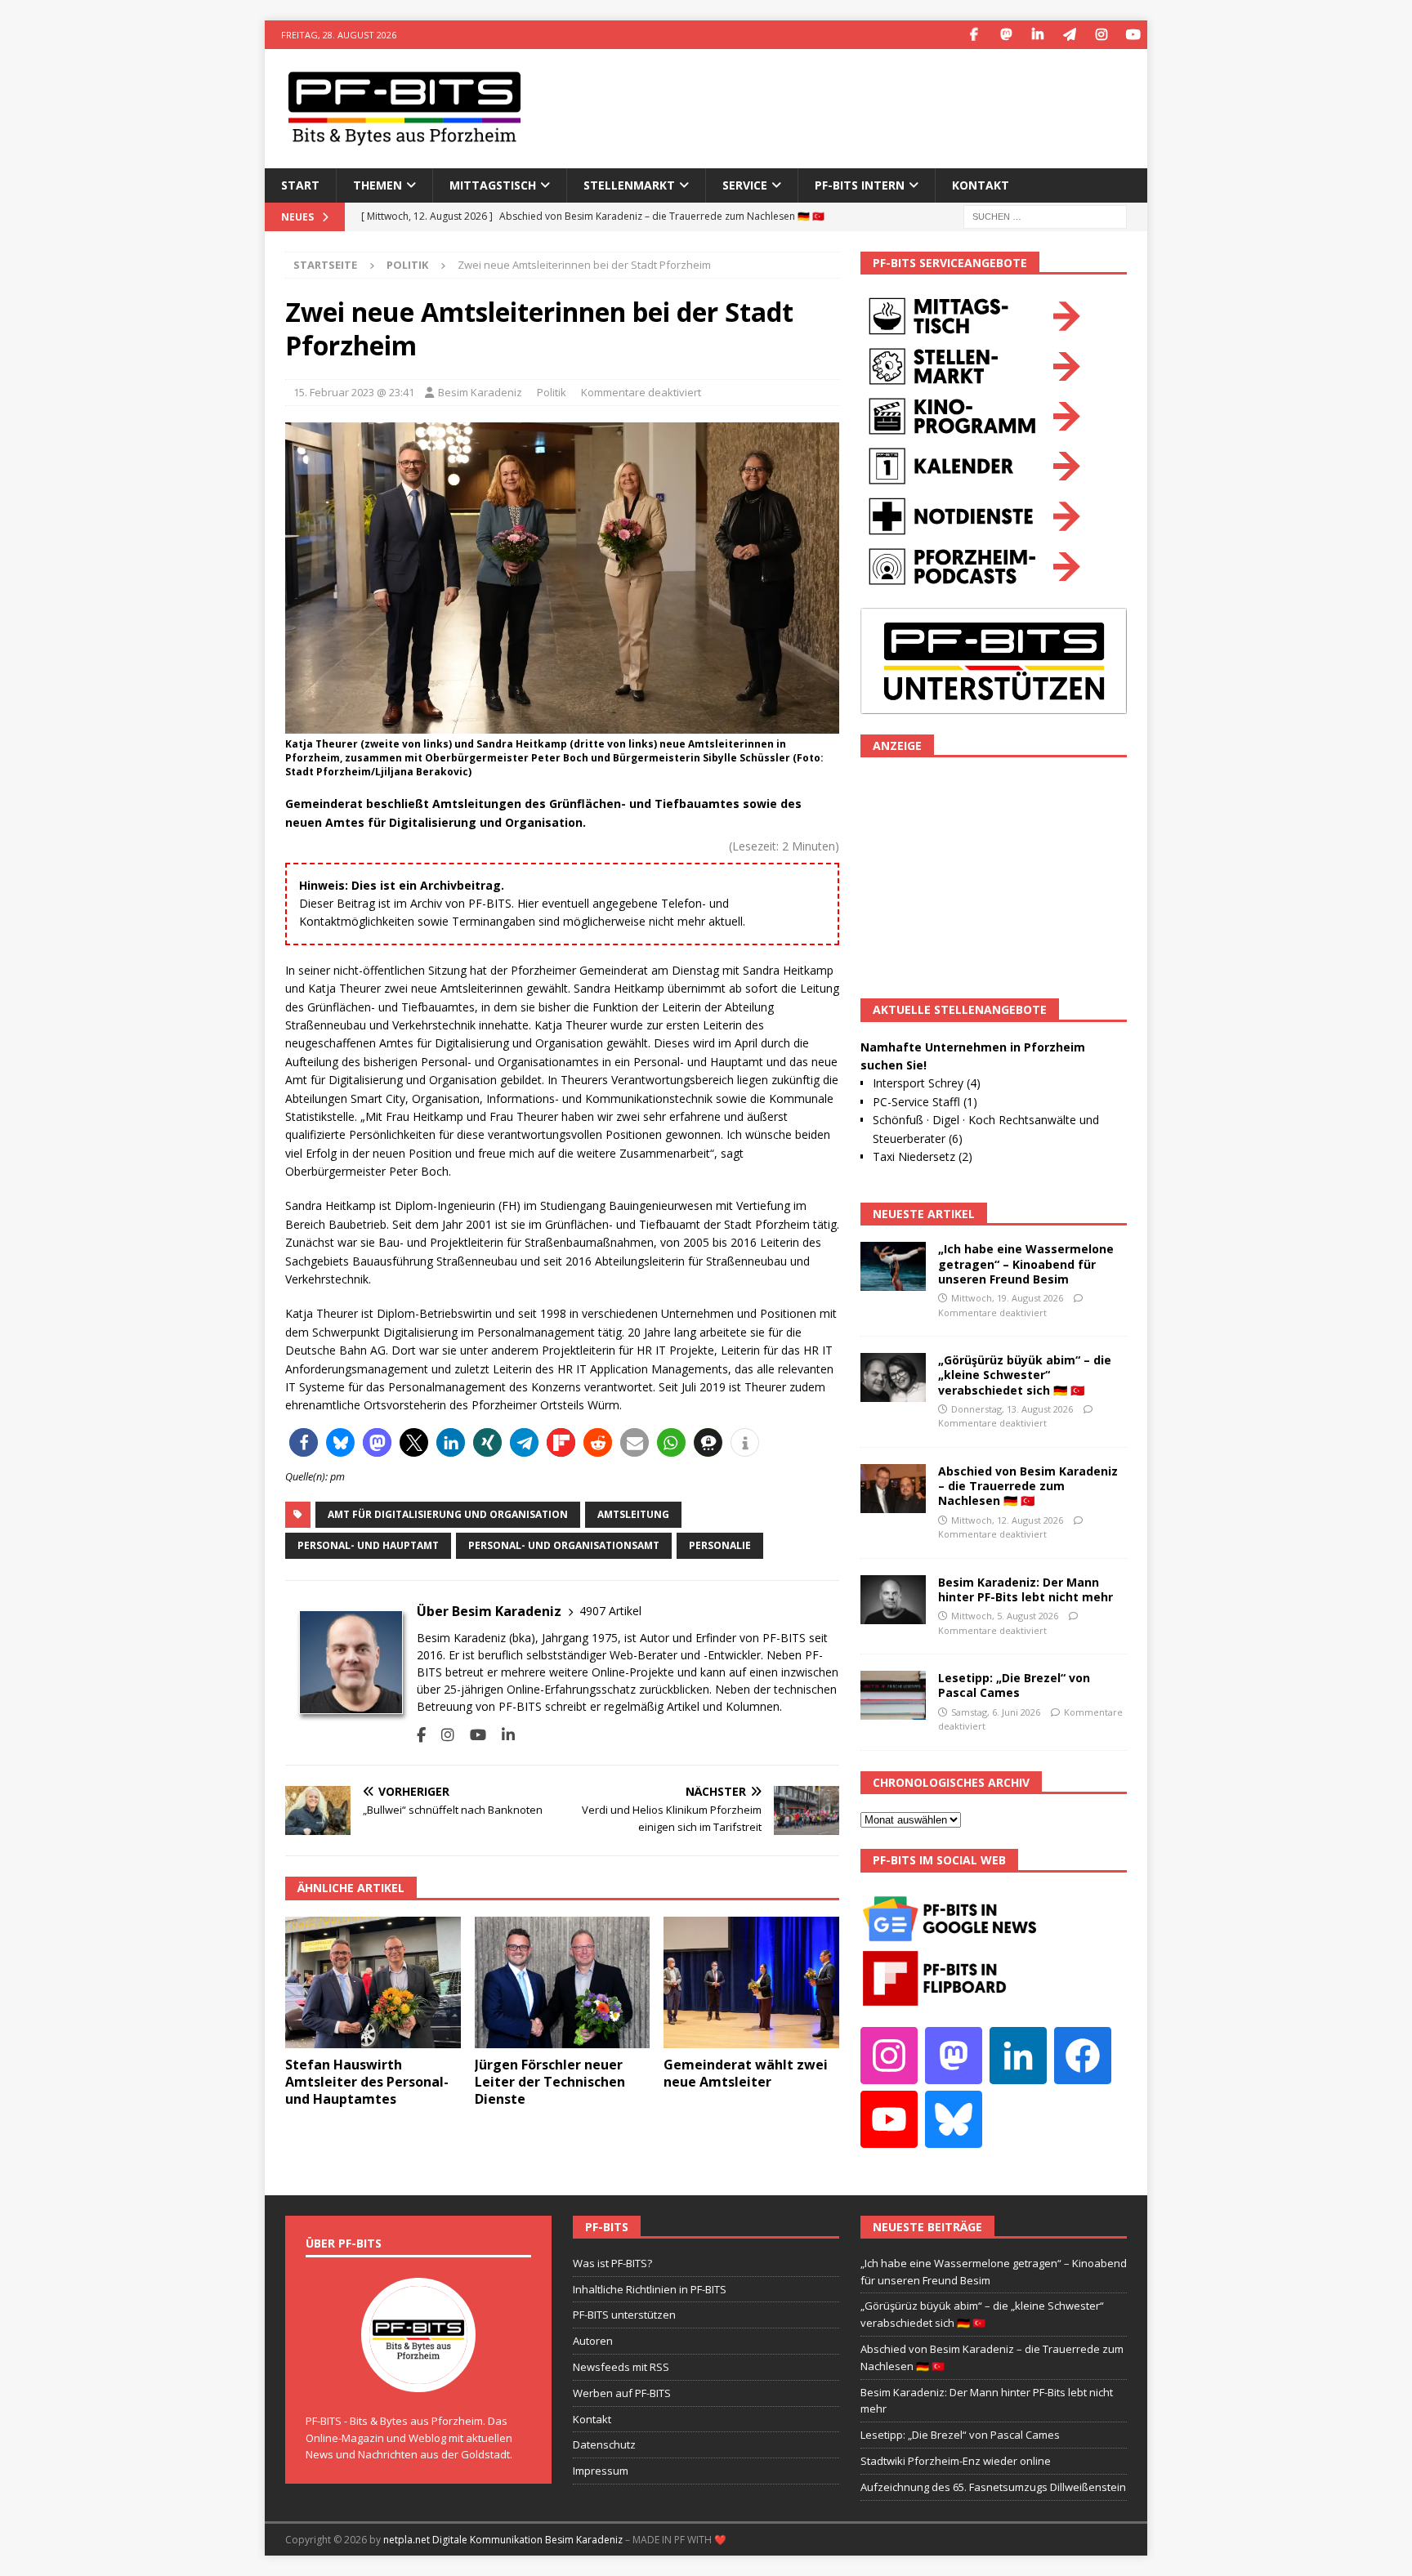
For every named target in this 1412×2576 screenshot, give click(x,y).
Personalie (720, 1545)
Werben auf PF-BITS (622, 2393)
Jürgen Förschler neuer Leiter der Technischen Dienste (550, 2082)
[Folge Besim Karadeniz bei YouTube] (472, 1735)
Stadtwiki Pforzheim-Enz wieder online (956, 2461)
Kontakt (981, 185)
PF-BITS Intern (860, 185)
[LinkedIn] (1037, 35)
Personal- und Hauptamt (368, 1545)
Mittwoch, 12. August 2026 (1007, 1520)
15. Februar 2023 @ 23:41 (354, 392)
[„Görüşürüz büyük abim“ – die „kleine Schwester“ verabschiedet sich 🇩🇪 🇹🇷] (893, 1377)
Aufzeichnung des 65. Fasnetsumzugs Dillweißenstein (993, 2487)
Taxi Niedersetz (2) (923, 1156)
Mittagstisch (493, 185)
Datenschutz (604, 2444)
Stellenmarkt (629, 185)
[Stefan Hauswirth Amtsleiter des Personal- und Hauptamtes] (373, 1982)
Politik (552, 392)
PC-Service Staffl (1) (925, 1102)
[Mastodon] (1005, 35)
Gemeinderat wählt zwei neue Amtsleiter (746, 2073)
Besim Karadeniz (480, 392)
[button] (304, 1442)
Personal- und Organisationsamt (564, 1545)
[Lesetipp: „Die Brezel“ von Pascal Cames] (893, 1695)
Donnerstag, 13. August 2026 (1012, 1409)
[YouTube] (1133, 35)
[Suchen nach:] (1045, 215)
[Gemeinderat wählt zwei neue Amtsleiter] (751, 1982)
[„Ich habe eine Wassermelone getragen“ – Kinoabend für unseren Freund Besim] (893, 1266)
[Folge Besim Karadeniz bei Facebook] (421, 1735)
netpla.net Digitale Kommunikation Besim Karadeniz (503, 2540)
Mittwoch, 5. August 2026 (1005, 1616)
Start (300, 185)
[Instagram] (1101, 35)
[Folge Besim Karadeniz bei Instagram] (442, 1735)
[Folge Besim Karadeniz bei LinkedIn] (502, 1735)
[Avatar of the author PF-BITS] (418, 2375)
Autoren (593, 2341)
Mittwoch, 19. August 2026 (1007, 1298)
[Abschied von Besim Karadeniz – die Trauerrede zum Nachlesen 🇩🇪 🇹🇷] (893, 1489)
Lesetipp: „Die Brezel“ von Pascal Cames (1014, 1685)
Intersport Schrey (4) (927, 1083)
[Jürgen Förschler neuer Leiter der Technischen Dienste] (563, 1982)
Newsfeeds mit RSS (621, 2367)
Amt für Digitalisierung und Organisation (448, 1514)
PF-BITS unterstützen (624, 2315)
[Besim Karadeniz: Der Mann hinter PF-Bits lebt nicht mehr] (893, 1600)
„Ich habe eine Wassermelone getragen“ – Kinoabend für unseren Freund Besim (1026, 1263)
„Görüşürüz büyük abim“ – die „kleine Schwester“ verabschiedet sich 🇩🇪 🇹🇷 (1025, 1375)
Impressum (601, 2471)
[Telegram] (1069, 35)
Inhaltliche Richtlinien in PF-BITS (650, 2289)
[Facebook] (974, 35)
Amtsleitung (633, 1514)
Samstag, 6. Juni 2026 (996, 1712)
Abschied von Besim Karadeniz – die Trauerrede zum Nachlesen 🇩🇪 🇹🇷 (1028, 1486)
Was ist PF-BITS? (612, 2263)
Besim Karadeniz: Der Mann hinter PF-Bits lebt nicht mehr (1025, 1589)
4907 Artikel (610, 1611)
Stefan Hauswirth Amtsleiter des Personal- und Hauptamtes (367, 2082)
